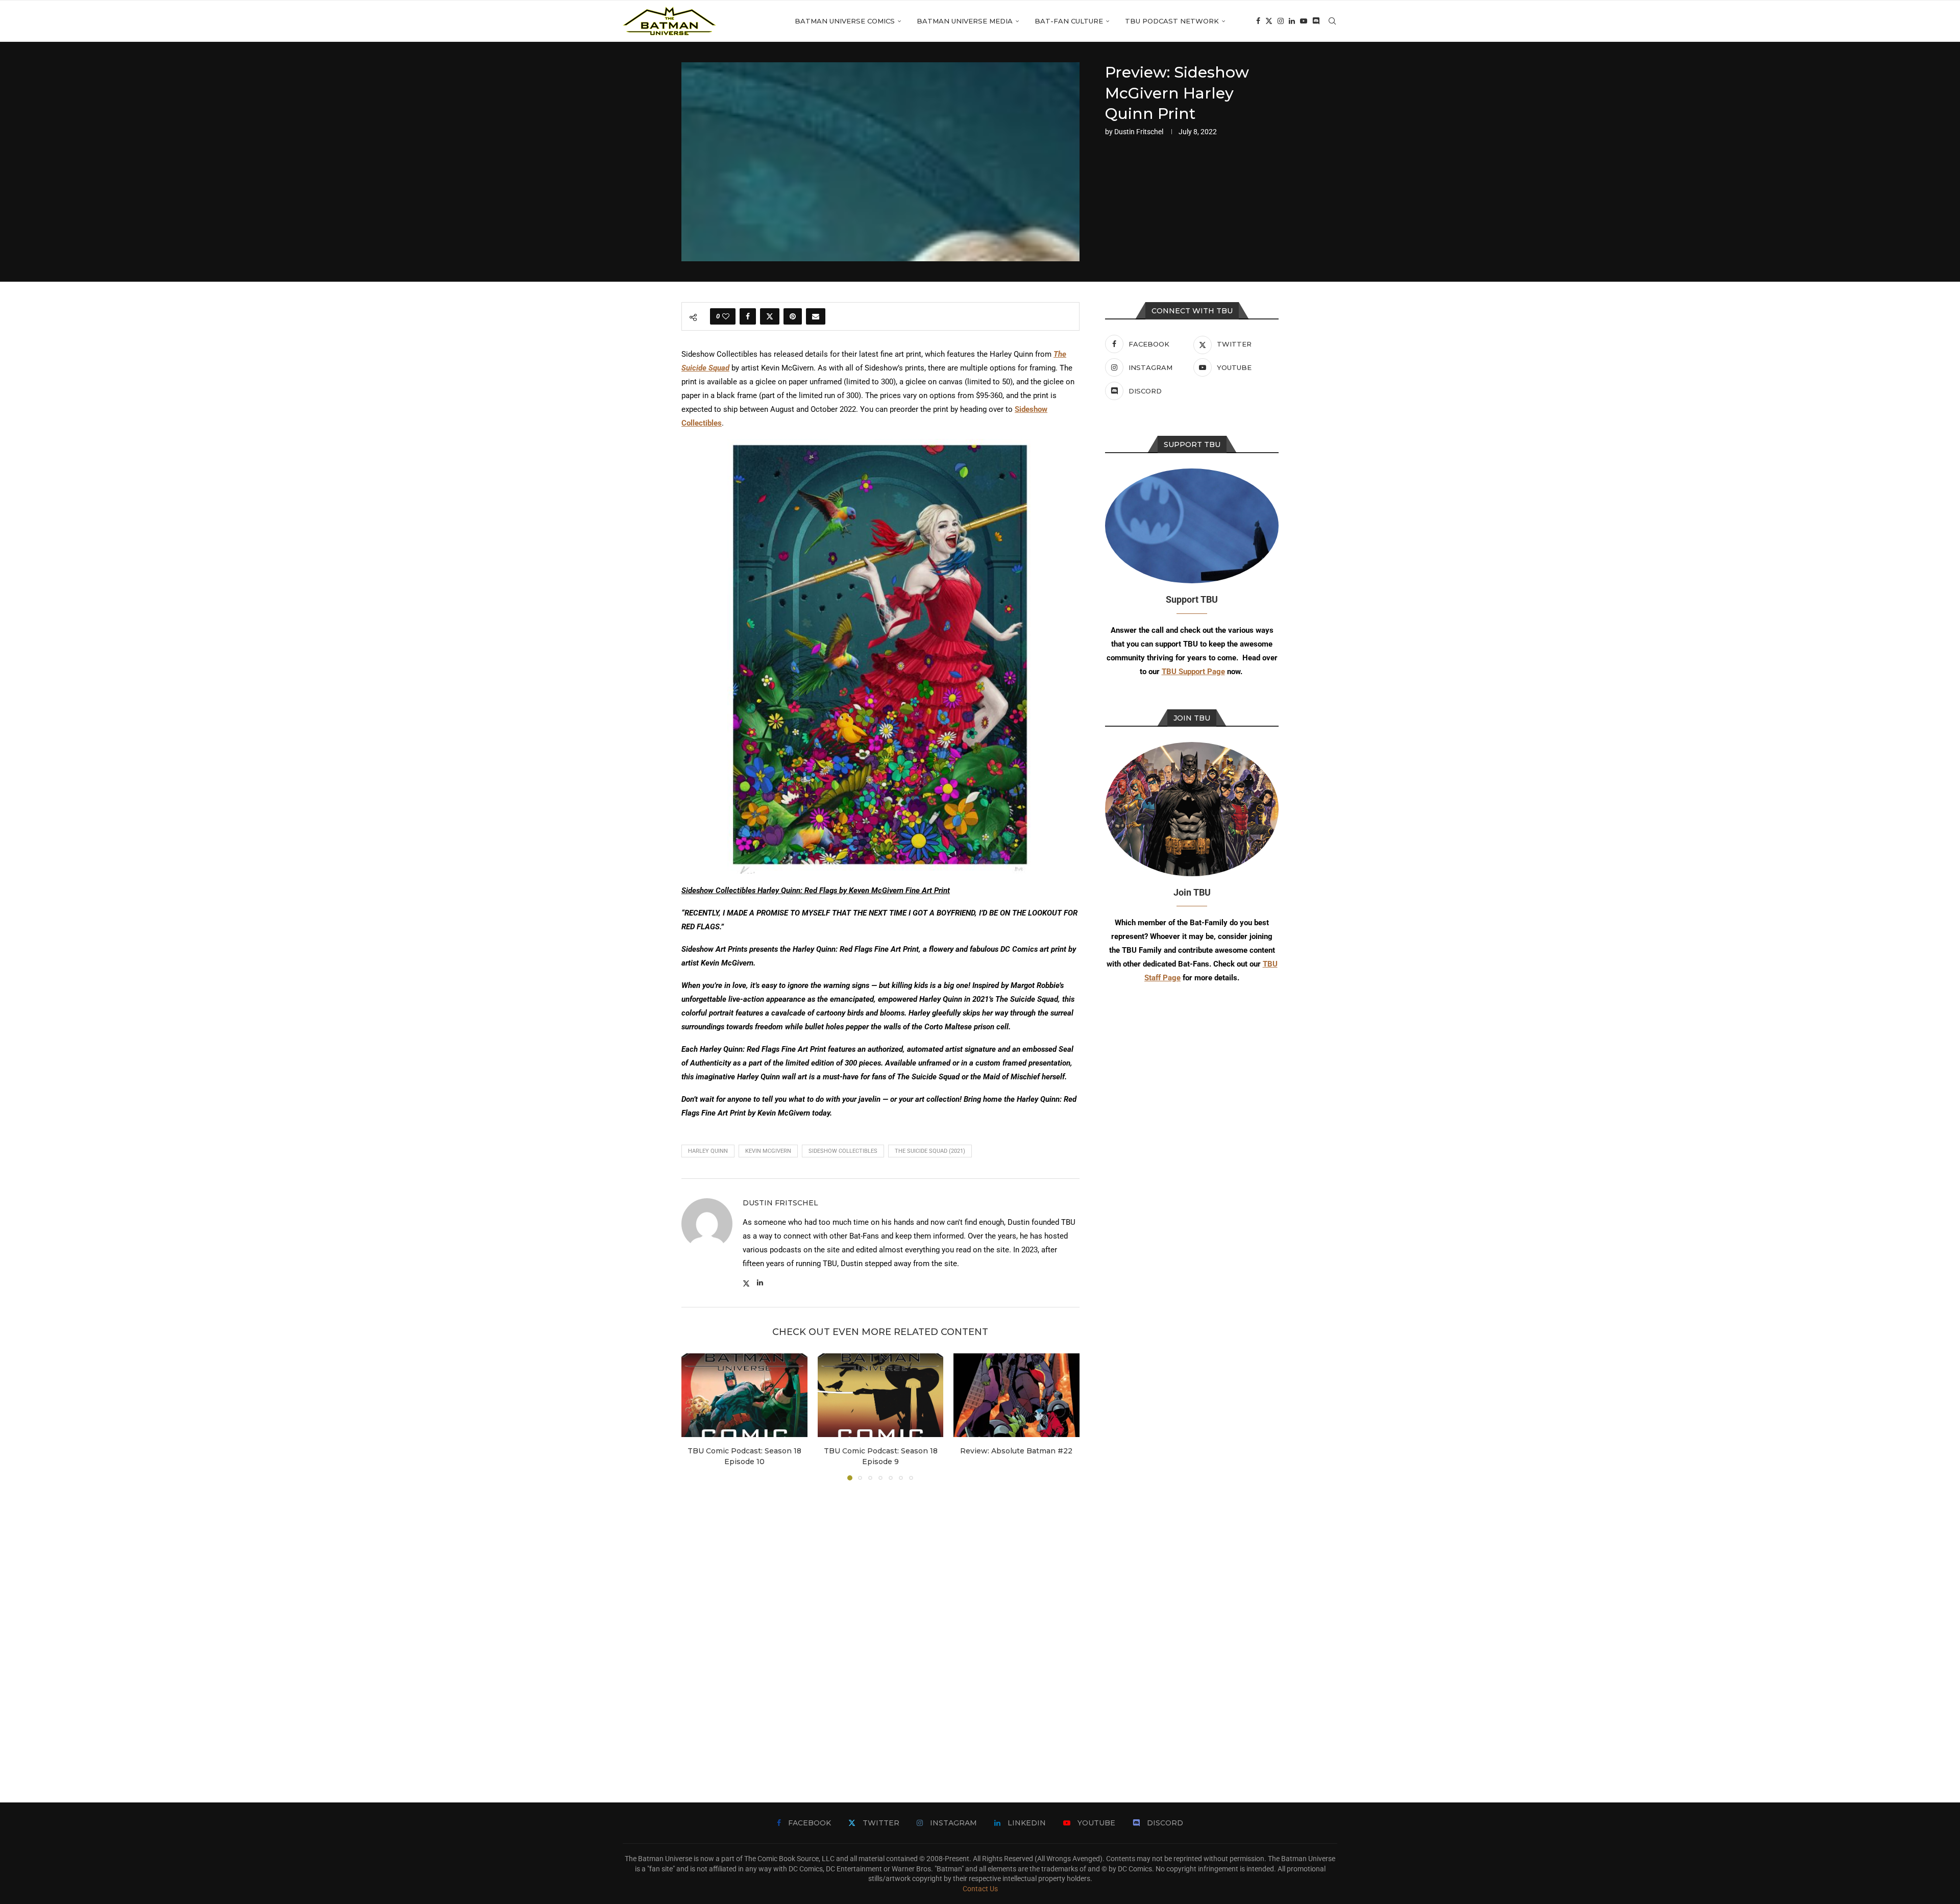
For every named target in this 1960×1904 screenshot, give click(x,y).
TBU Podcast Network (1172, 21)
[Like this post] (726, 316)
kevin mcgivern (768, 1151)
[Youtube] (1304, 21)
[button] (695, 1417)
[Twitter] (1269, 21)
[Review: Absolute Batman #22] (1016, 1395)
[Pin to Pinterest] (793, 316)
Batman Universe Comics (845, 21)
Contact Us (980, 1889)
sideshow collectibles (843, 1151)
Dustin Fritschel (1139, 132)
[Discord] (1316, 21)
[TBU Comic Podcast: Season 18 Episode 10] (744, 1395)
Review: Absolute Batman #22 (1017, 1451)
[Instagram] (1281, 21)
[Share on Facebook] (748, 316)
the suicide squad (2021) (930, 1151)
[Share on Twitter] (770, 316)
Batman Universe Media (965, 21)
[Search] (1332, 21)
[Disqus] (880, 1626)
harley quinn (708, 1151)
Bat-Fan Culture (1069, 21)
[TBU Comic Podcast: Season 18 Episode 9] (881, 1395)
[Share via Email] (816, 316)
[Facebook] (1258, 21)
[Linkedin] (1292, 21)
